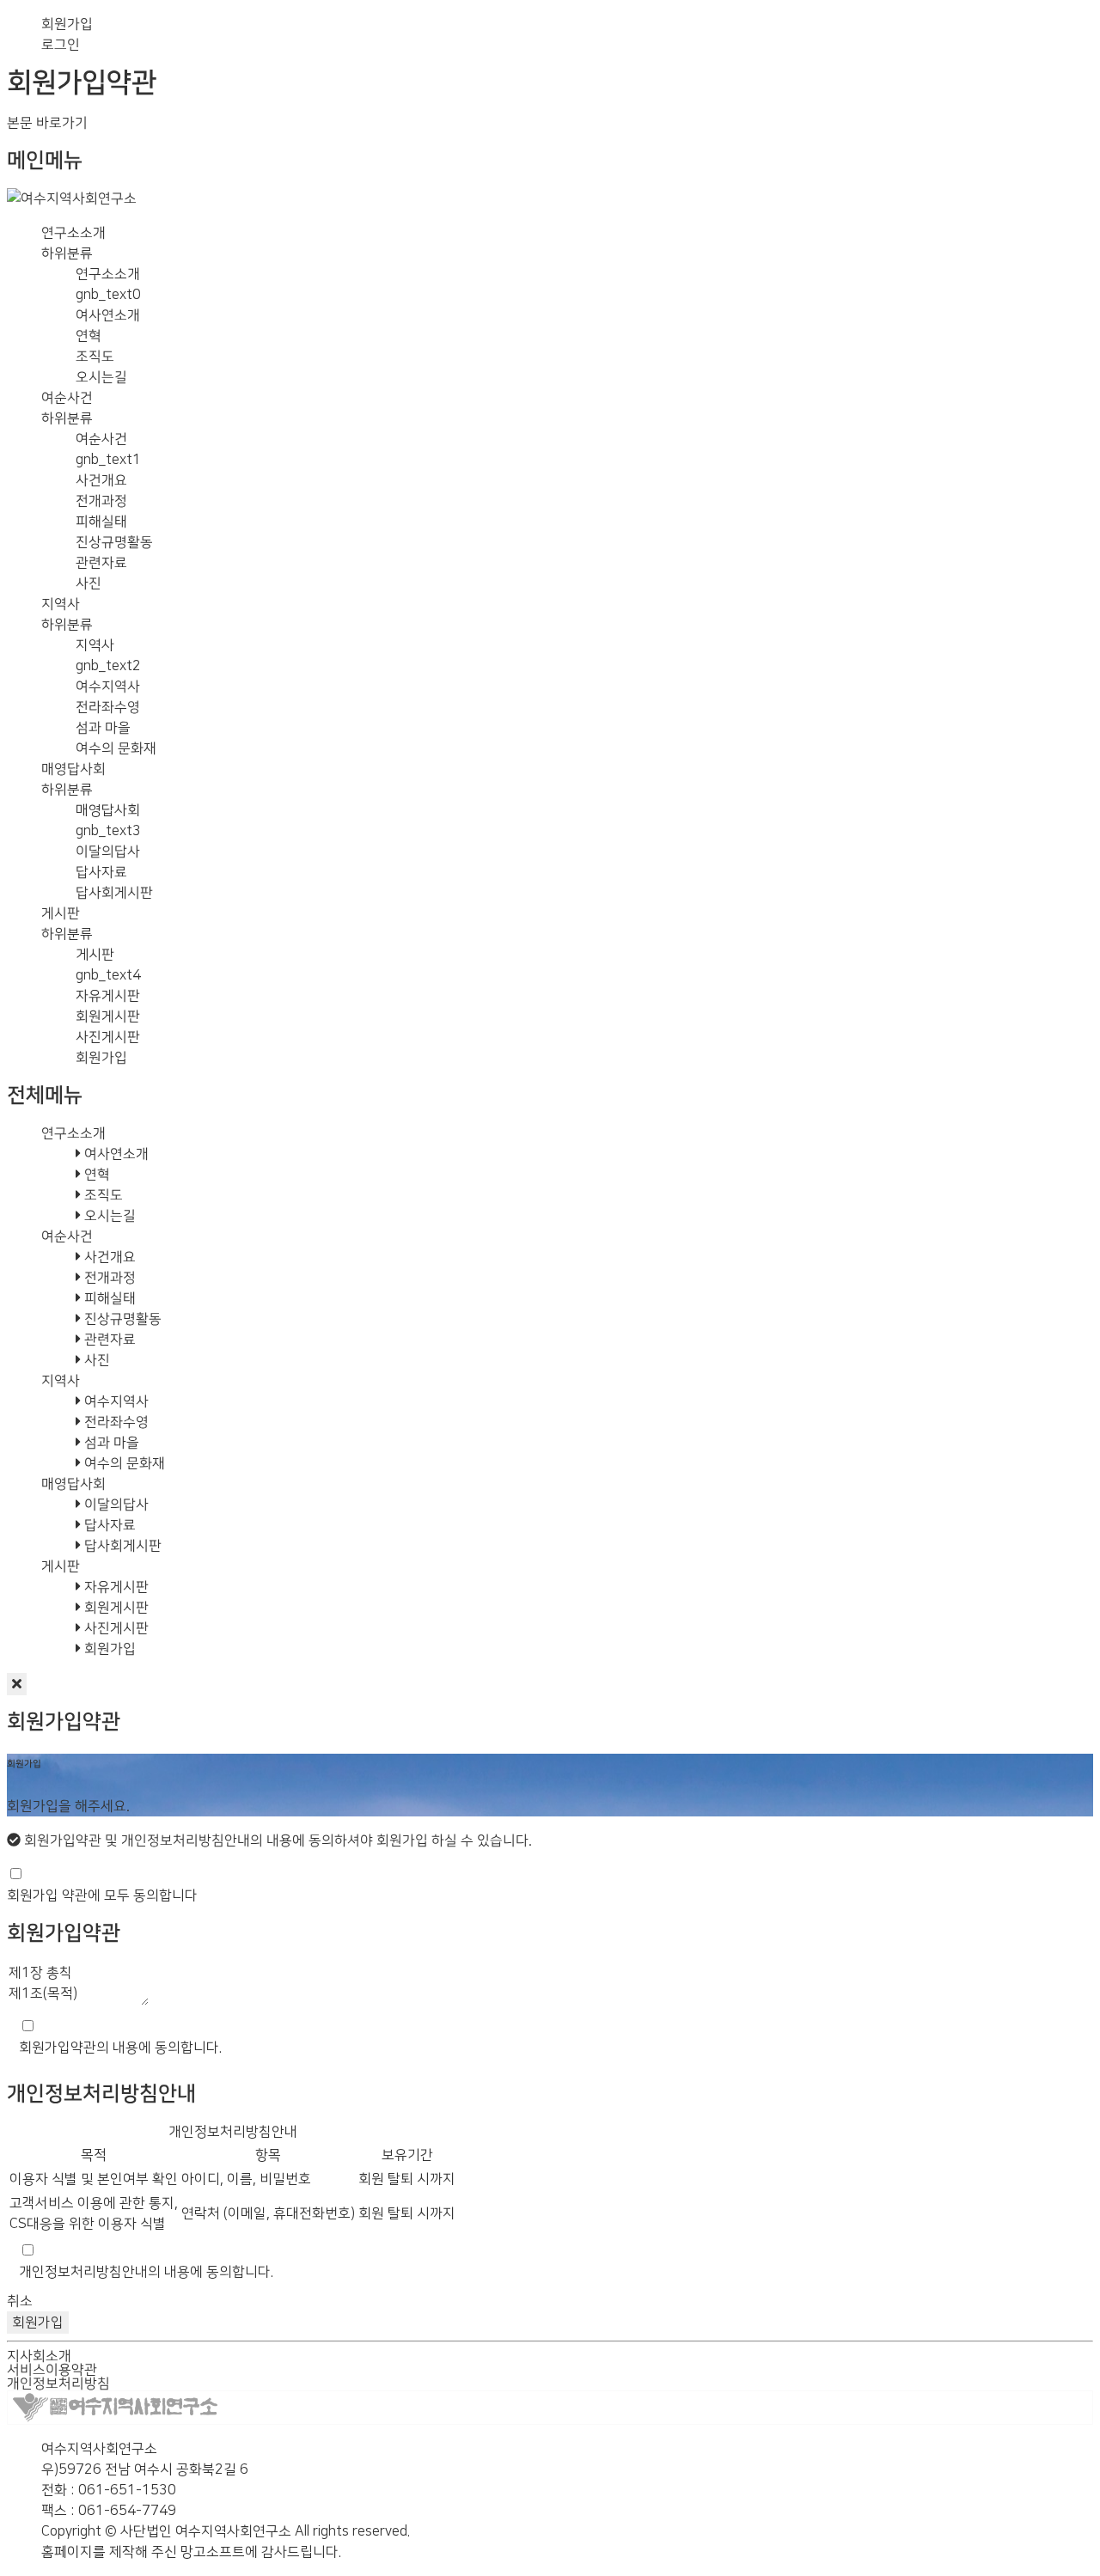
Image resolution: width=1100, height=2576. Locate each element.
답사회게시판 (114, 893)
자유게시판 (108, 996)
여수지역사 (108, 687)
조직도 (95, 357)
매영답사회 (73, 769)
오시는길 (101, 377)
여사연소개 (108, 315)
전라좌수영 (108, 707)
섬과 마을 (103, 728)
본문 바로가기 (47, 123)
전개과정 (101, 501)
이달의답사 (108, 852)
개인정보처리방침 (58, 2384)
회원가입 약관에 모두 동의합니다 (102, 1895)
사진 (89, 583)
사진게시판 (108, 1037)
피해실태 (101, 522)
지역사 (61, 604)
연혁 (89, 336)
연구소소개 (73, 233)
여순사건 (67, 398)
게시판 (61, 913)
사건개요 (101, 480)
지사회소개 (39, 2356)
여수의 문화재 (116, 748)
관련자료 (101, 563)
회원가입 (67, 24)
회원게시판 (108, 1016)
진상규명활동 (114, 542)
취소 (20, 2301)
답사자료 (101, 872)
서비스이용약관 (52, 2370)
